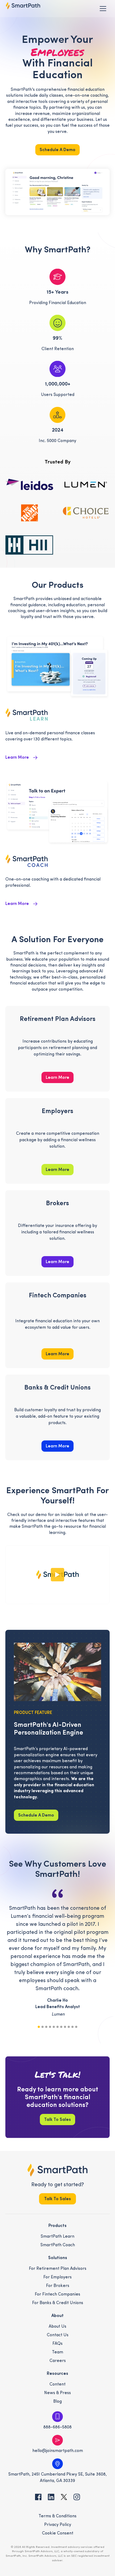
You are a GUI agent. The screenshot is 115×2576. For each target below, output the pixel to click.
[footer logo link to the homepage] (58, 2170)
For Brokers (58, 2286)
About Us (57, 2327)
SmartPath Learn (57, 2237)
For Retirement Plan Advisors (58, 2269)
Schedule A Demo (57, 150)
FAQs (57, 2344)
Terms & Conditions (57, 2516)
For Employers (57, 2277)
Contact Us (58, 2335)
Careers (58, 2361)
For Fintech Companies (57, 2294)
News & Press (57, 2393)
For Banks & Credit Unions (58, 2303)
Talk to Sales (57, 2120)
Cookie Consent (58, 2533)
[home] (23, 6)
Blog (57, 2402)
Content (57, 2384)
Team (57, 2352)
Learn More (57, 1078)
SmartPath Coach (58, 2245)
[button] (103, 9)
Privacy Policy (58, 2525)
